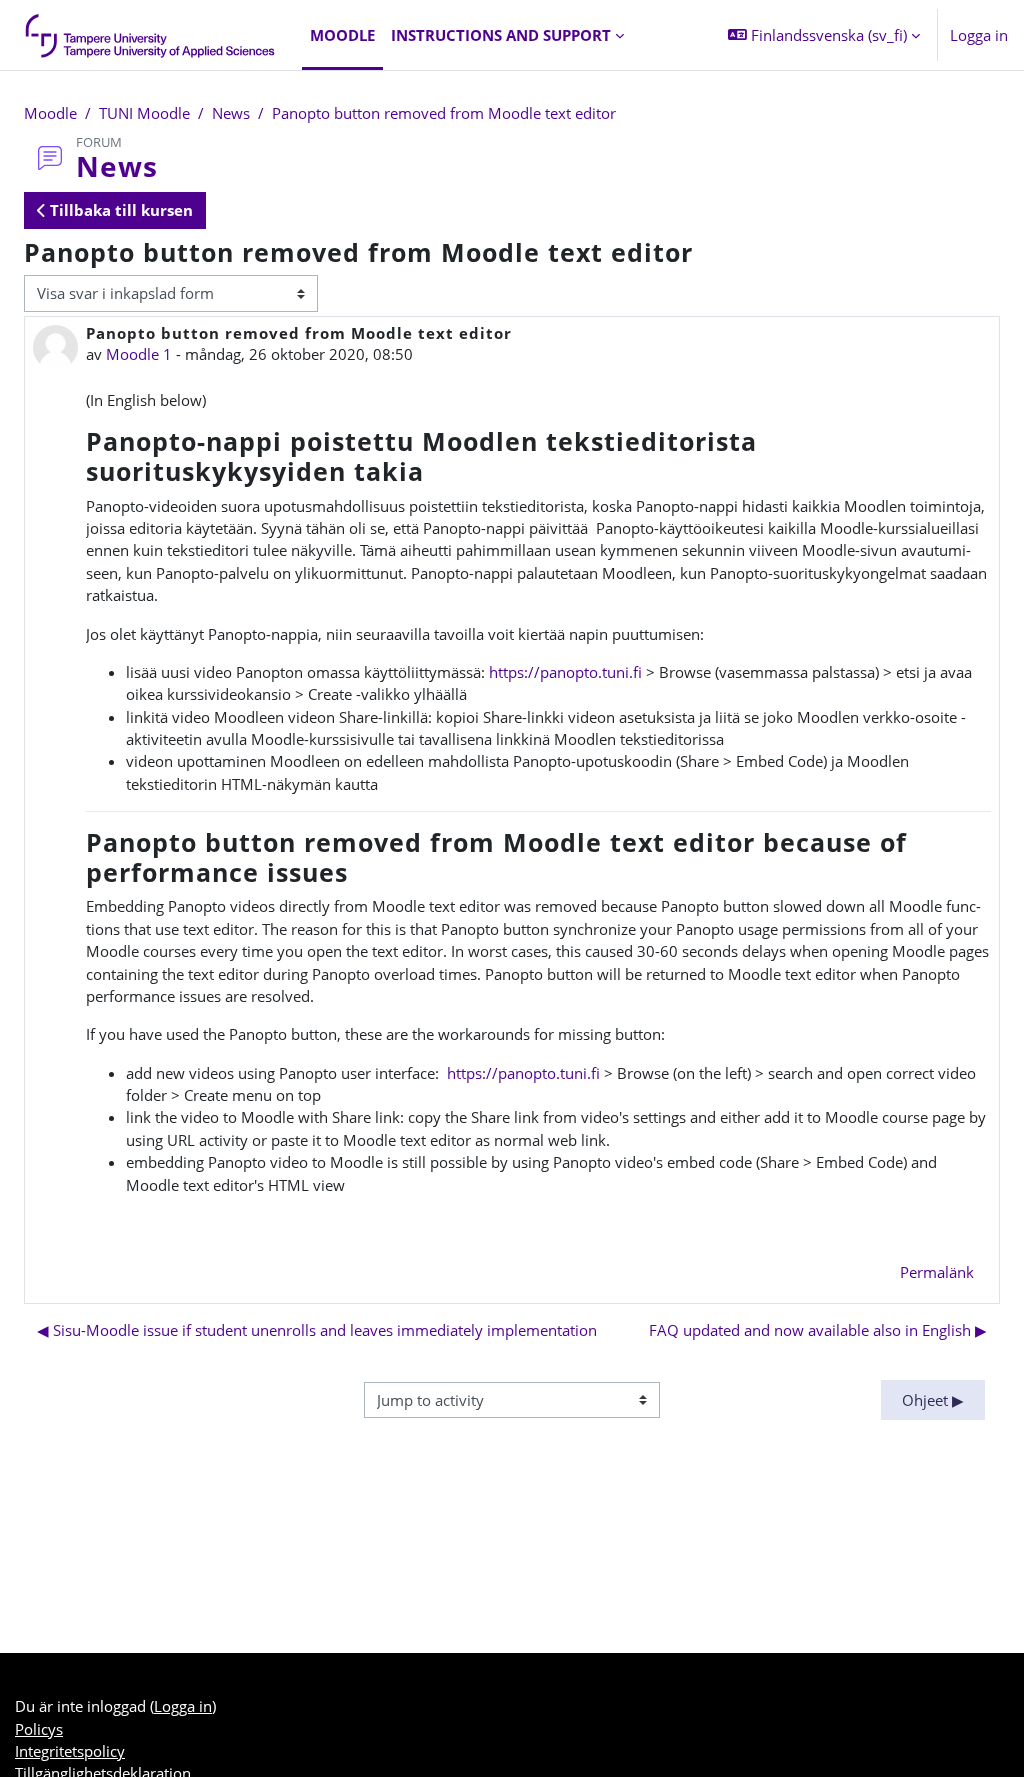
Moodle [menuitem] (342, 35)
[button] (824, 35)
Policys (39, 1729)
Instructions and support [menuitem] (501, 35)
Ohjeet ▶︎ (933, 1400)
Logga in (979, 35)
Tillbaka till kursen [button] (119, 210)
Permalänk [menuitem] (937, 1272)
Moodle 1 (139, 354)
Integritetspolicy (70, 1751)
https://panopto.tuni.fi (565, 672)
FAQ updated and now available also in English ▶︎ (818, 1330)
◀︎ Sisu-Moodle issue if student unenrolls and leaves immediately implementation (317, 1330)
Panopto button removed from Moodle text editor (444, 113)
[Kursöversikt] (151, 35)
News (231, 113)
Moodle (50, 113)
